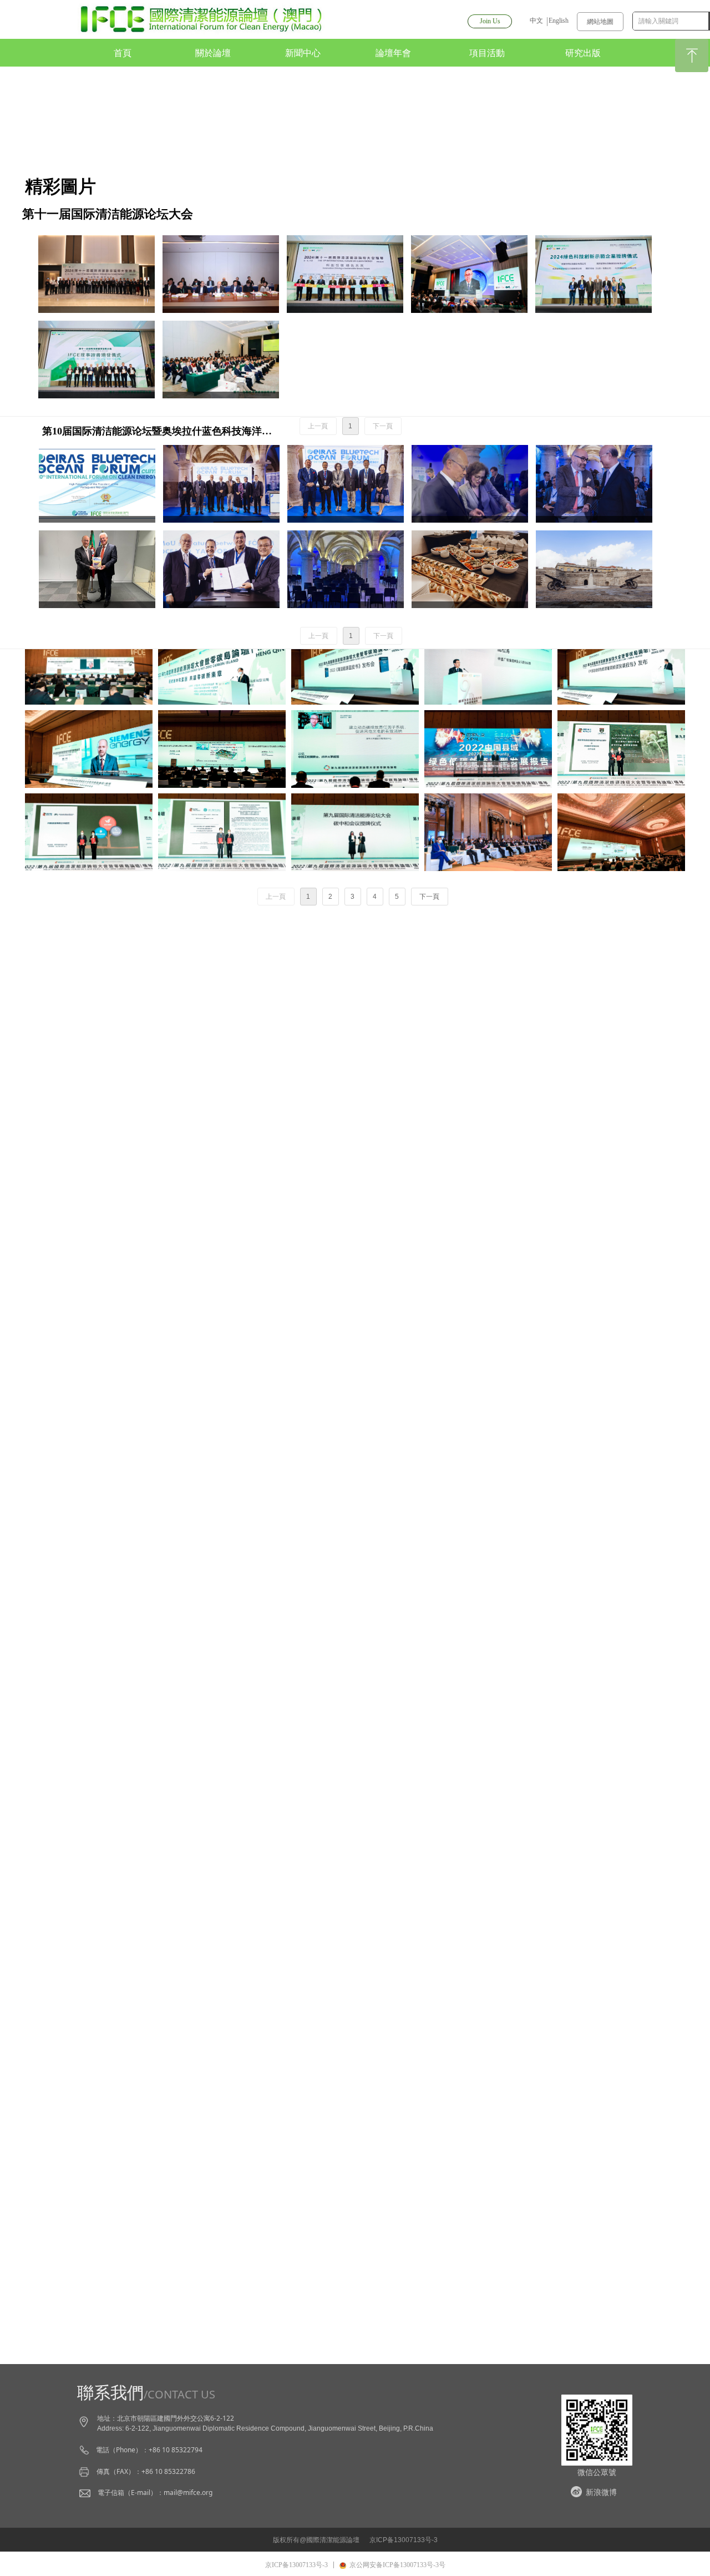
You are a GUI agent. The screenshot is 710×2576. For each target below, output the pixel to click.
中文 (536, 21)
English (559, 21)
